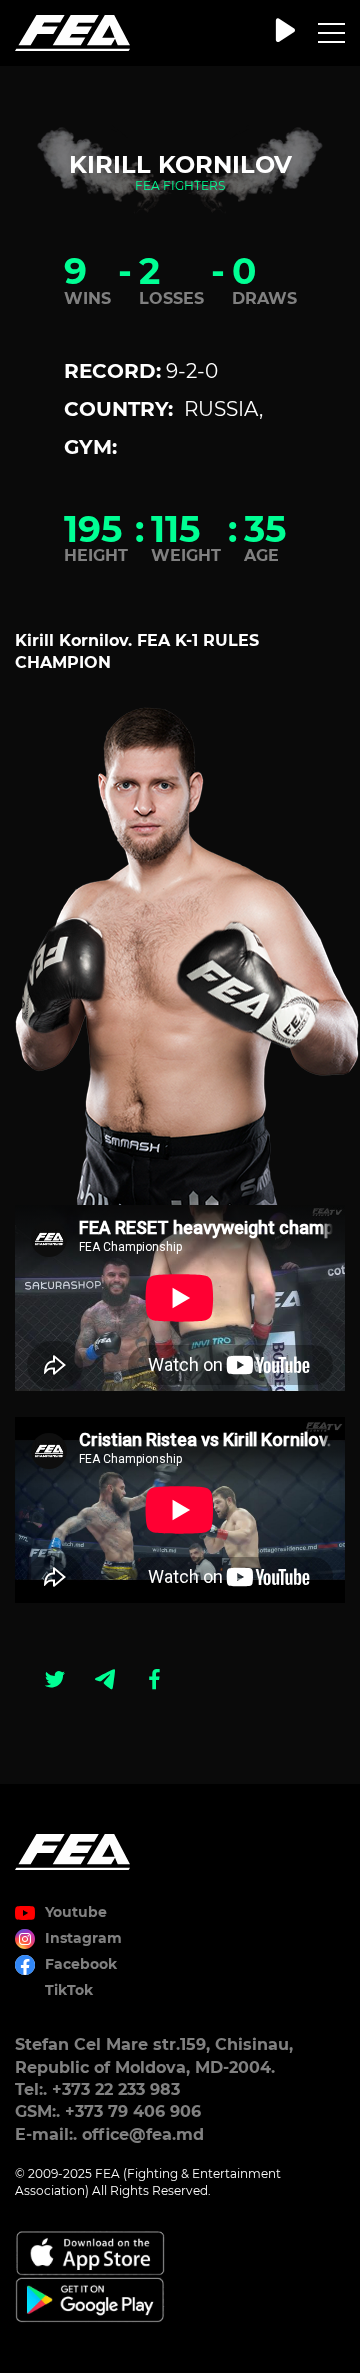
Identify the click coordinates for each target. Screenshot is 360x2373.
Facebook (81, 1964)
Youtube (76, 1912)
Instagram (83, 1938)
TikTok (69, 1990)
